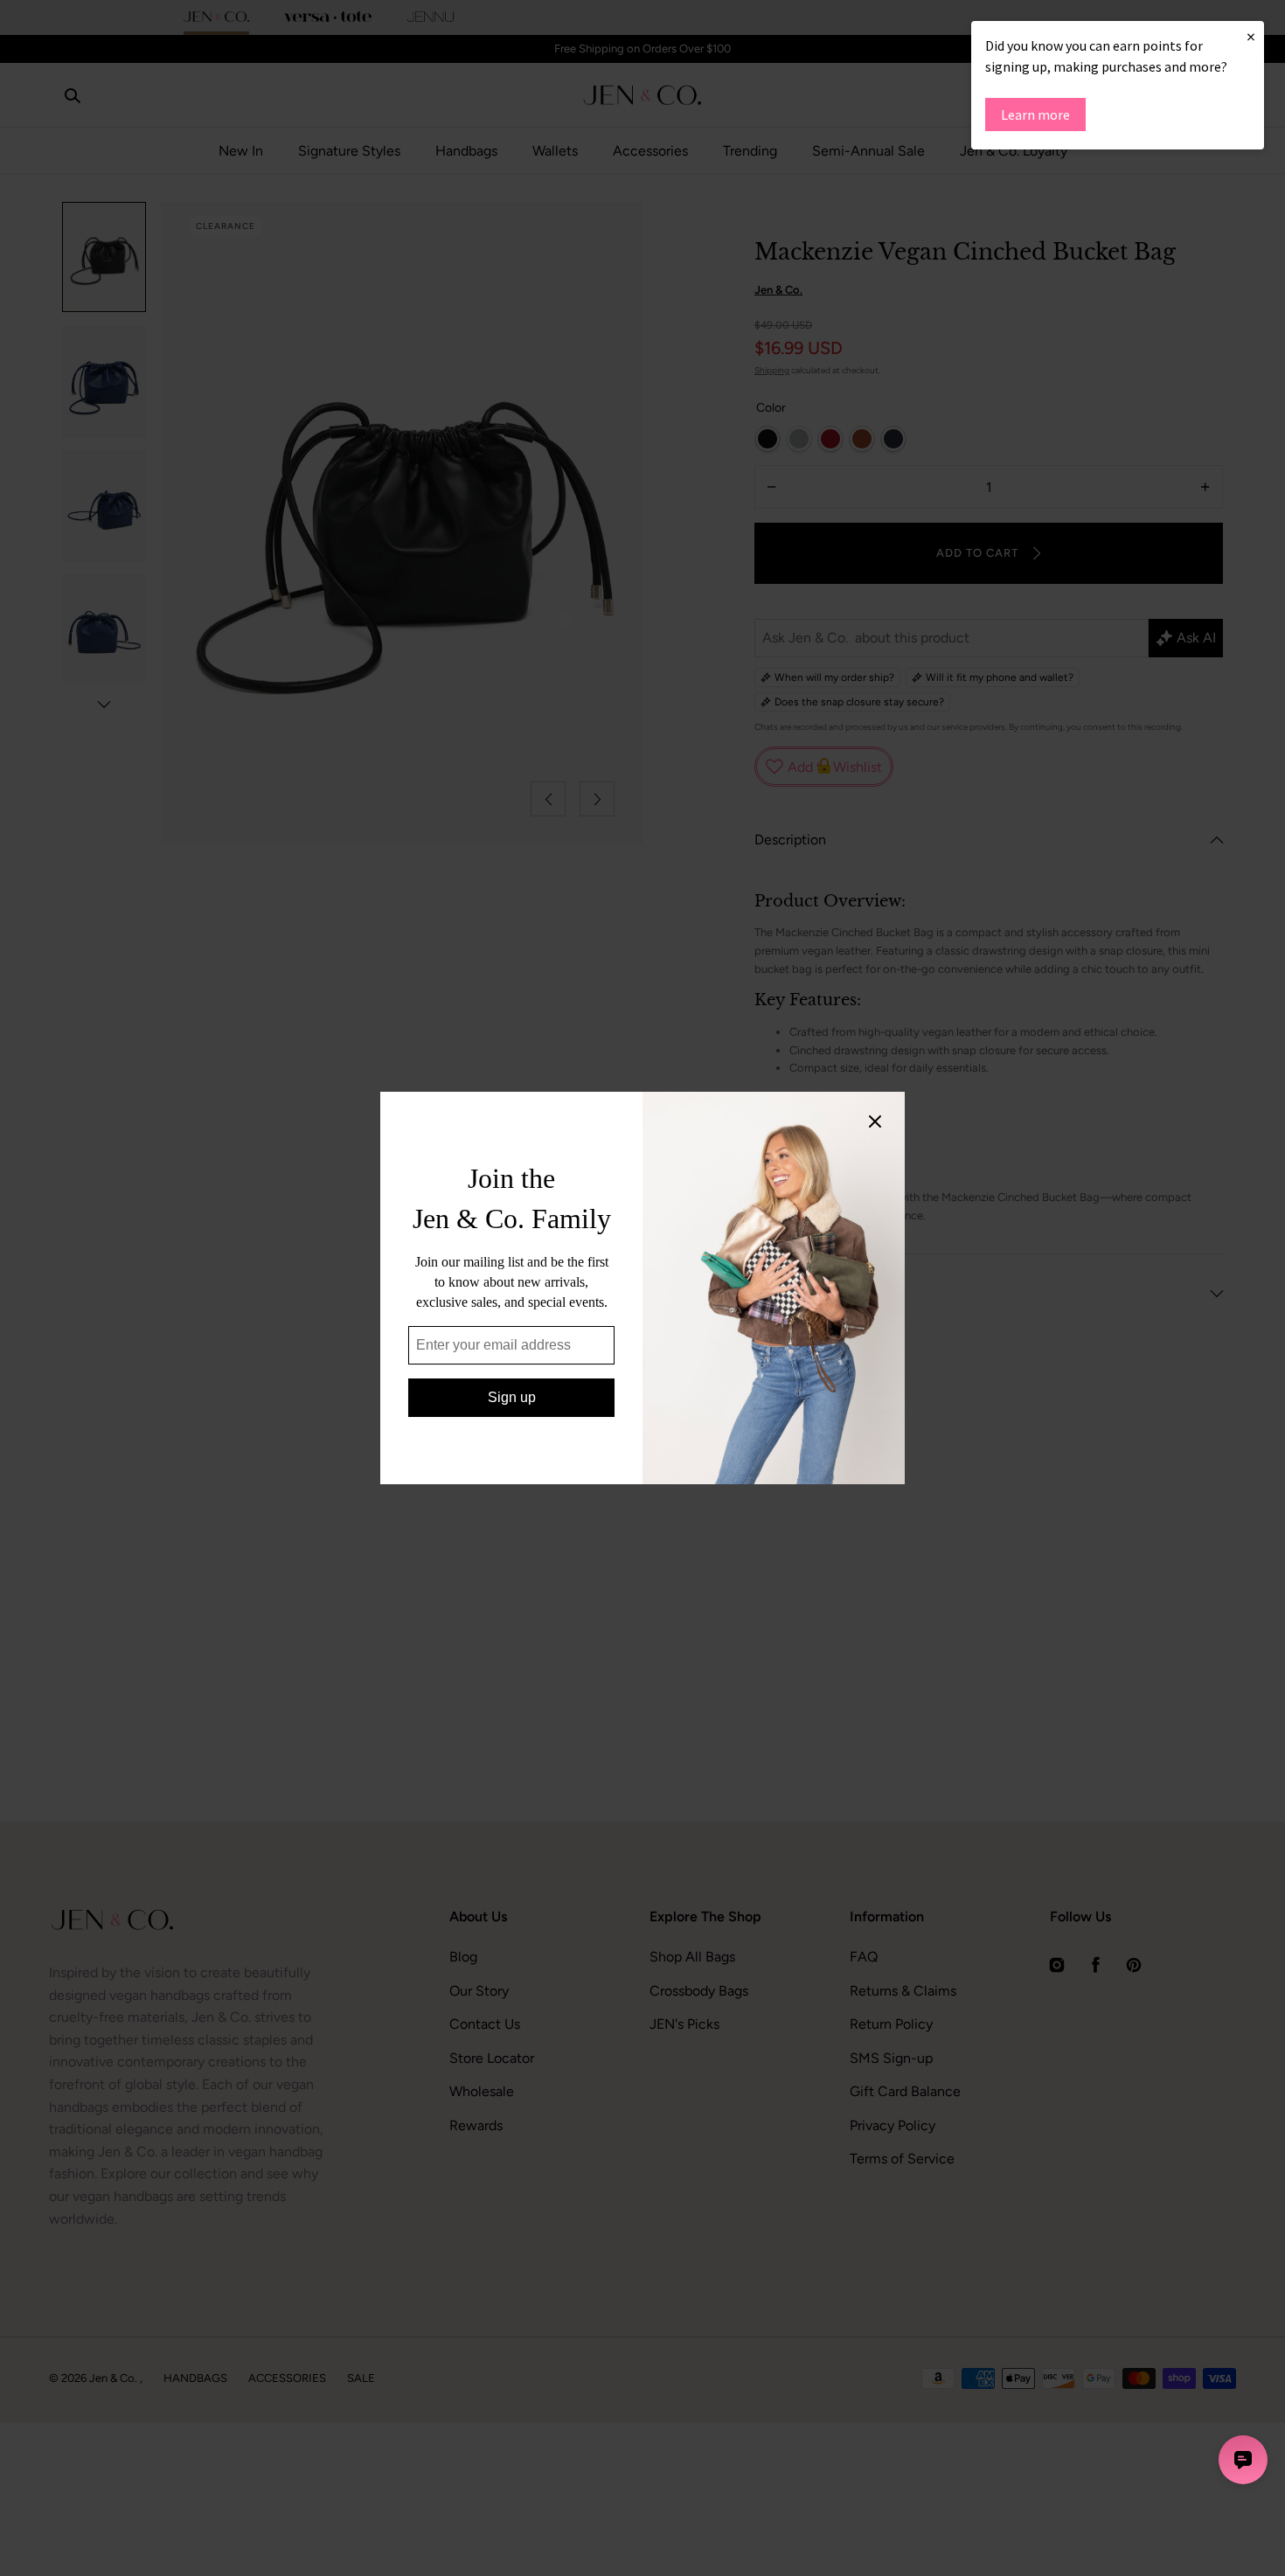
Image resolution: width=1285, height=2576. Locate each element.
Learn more (1035, 115)
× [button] (1251, 36)
